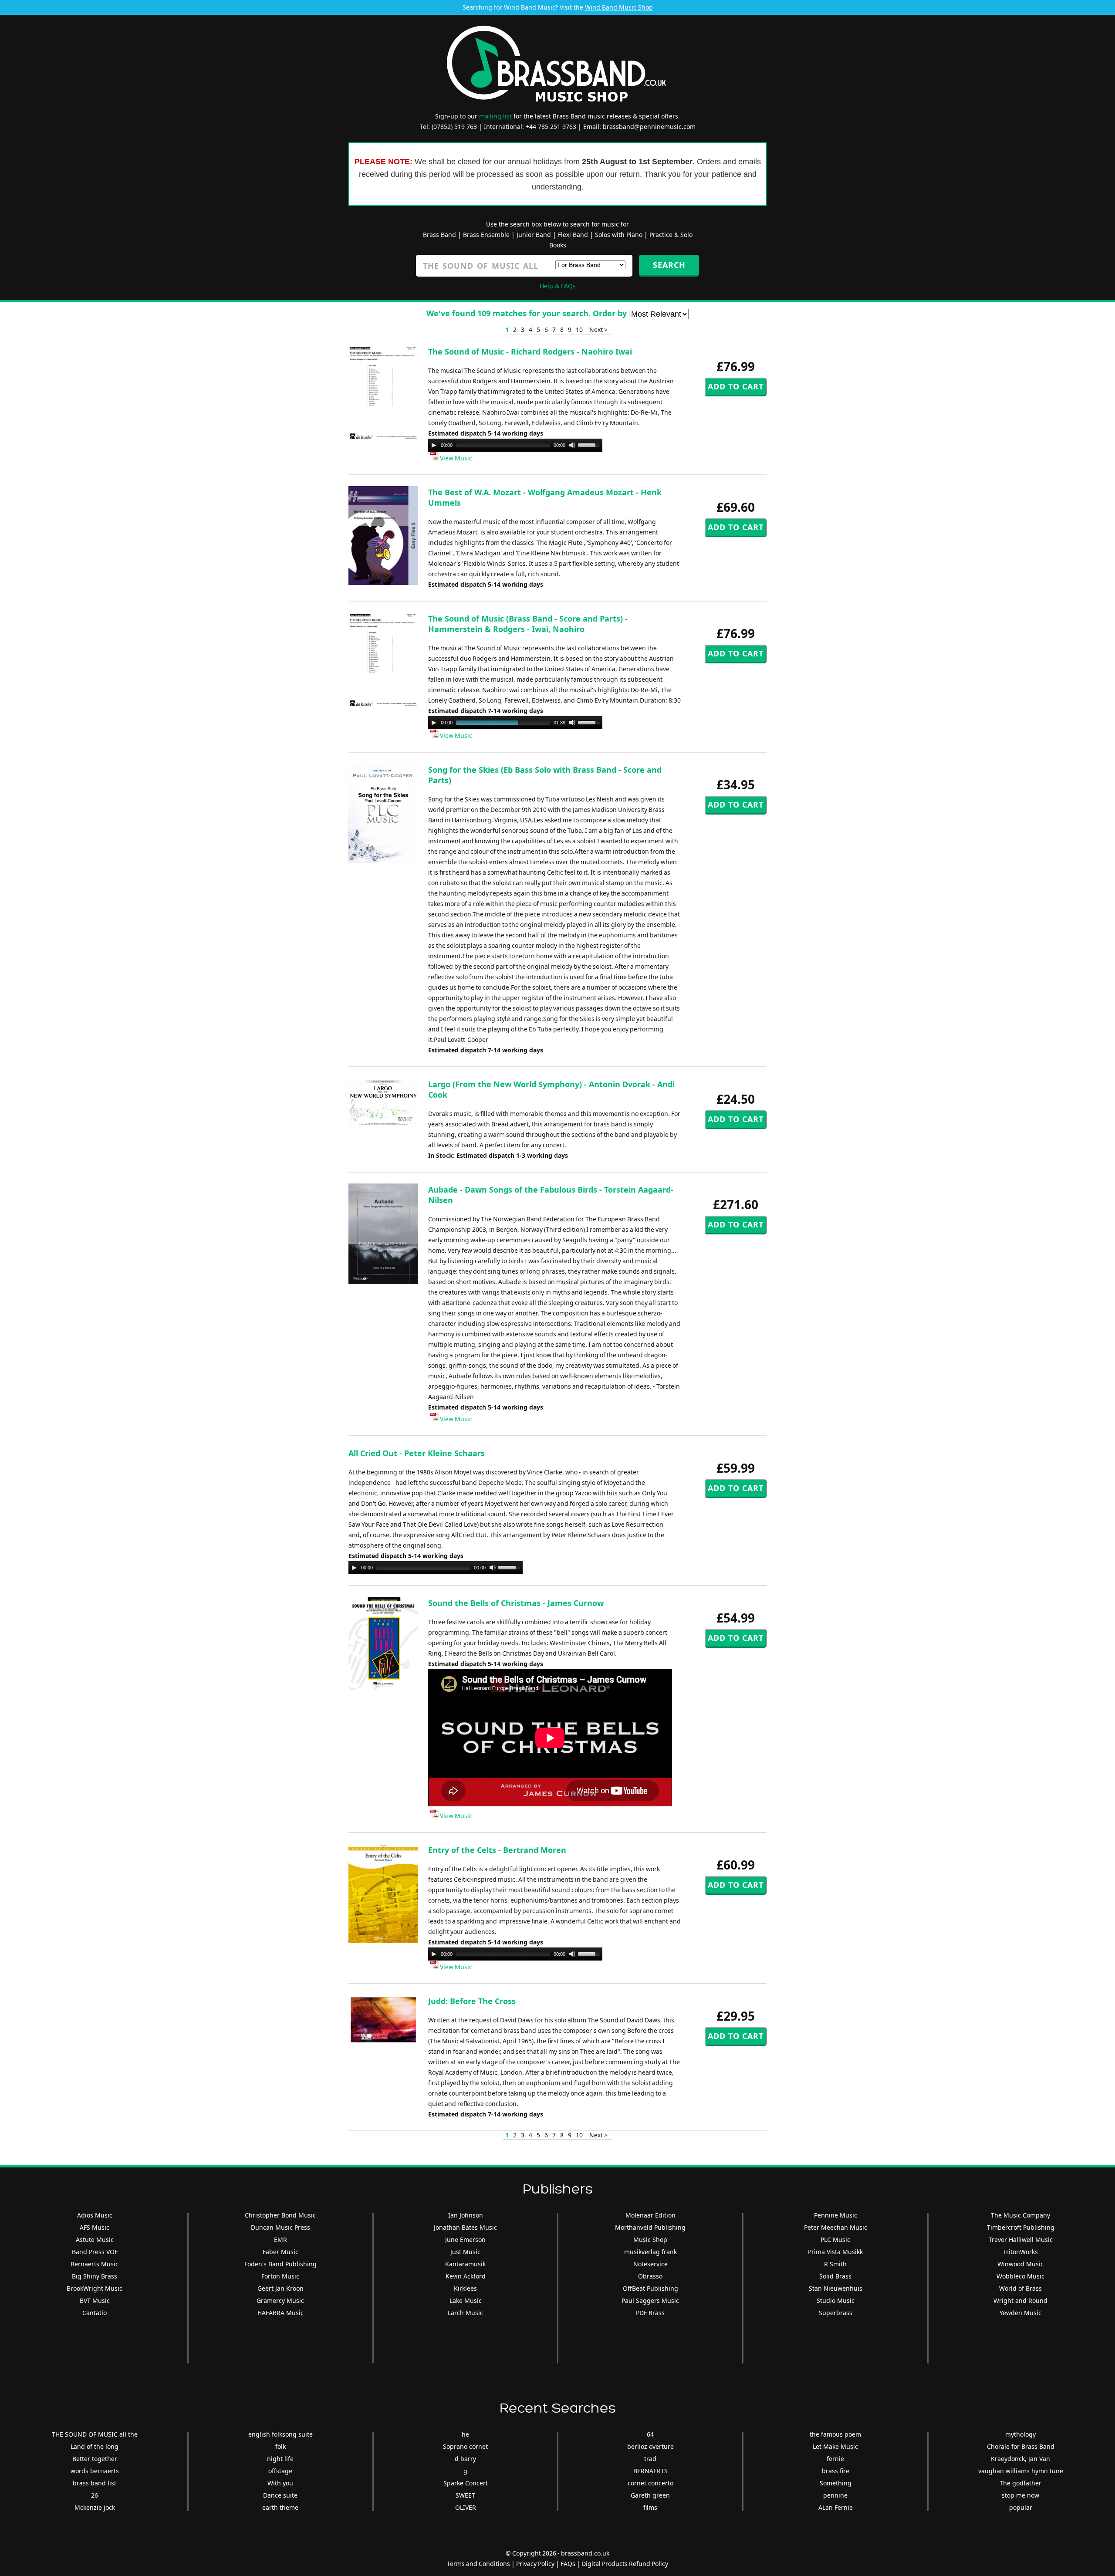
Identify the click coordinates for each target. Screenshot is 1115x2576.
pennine (835, 2495)
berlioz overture (650, 2446)
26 (95, 2495)
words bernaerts (95, 2471)
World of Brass (1020, 2288)
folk (280, 2446)
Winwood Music (1020, 2264)
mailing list (495, 116)
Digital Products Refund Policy (625, 2564)
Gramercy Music (280, 2300)
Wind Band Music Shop (619, 7)
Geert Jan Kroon (280, 2288)
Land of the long (95, 2446)
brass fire (836, 2471)
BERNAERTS (650, 2471)
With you (280, 2483)
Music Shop (650, 2240)
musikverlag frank (650, 2252)
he (465, 2434)
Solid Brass (835, 2276)
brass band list (95, 2483)
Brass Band (439, 235)
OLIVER (466, 2507)
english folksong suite (280, 2434)
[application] (515, 445)
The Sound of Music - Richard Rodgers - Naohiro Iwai (530, 352)
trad (650, 2459)
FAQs (568, 2564)
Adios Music (95, 2215)
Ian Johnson (466, 2215)
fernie (835, 2459)
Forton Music (280, 2276)
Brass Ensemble (486, 235)
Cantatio (95, 2313)
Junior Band (534, 235)
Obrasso (650, 2276)
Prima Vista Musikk (835, 2252)
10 (579, 330)
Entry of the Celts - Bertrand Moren (497, 1850)
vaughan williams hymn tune (1021, 2471)
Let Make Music (835, 2446)
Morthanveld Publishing (650, 2227)
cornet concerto (650, 2483)
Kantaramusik (465, 2264)
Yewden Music (1020, 2313)
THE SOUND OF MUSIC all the (95, 2434)
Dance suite (280, 2495)
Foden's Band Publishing (280, 2264)
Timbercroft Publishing (1021, 2227)
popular (1021, 2507)
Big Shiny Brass (95, 2276)
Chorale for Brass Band (1021, 2446)
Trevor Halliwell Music (1021, 2240)
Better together (95, 2459)
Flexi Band (573, 235)
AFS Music (95, 2227)
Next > (598, 330)
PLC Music (835, 2240)
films (650, 2507)
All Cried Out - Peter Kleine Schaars (417, 1453)
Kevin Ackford (466, 2276)
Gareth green (650, 2495)
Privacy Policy (535, 2564)
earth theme (280, 2507)
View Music (455, 458)
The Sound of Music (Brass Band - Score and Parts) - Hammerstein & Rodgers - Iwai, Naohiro (528, 624)
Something (836, 2483)
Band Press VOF (95, 2252)
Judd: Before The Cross (472, 2001)
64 (650, 2434)
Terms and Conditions (478, 2564)
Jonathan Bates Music (465, 2227)
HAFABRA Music (280, 2313)
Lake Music (466, 2300)
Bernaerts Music (95, 2264)
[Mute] (572, 445)
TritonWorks (1020, 2252)
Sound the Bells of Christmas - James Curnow (516, 1603)
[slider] (590, 444)
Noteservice (650, 2264)
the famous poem (835, 2434)
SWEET (465, 2495)
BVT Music (95, 2300)
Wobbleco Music (1020, 2276)
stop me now (1020, 2495)
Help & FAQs (558, 286)
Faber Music (280, 2252)
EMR (280, 2240)
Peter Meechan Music (836, 2227)
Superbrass (836, 2313)
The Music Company (1020, 2215)
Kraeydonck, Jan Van (1020, 2459)
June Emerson (465, 2240)
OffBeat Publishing (650, 2288)
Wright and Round (1020, 2300)
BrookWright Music (95, 2288)
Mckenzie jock (95, 2507)
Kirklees (465, 2288)
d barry (465, 2459)
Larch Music (465, 2313)
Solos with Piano (619, 235)
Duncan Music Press (280, 2227)
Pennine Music (836, 2215)
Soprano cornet (465, 2446)
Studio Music (836, 2300)
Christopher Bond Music (280, 2215)
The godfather (1020, 2483)
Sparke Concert (466, 2483)
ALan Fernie (836, 2507)
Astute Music (95, 2240)
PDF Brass (650, 2313)
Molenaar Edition (650, 2215)
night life (280, 2459)
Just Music (465, 2252)
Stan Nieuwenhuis (836, 2288)
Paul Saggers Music (650, 2300)
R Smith (835, 2264)
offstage (280, 2471)
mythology (1020, 2434)
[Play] (434, 445)
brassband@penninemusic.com (649, 127)
